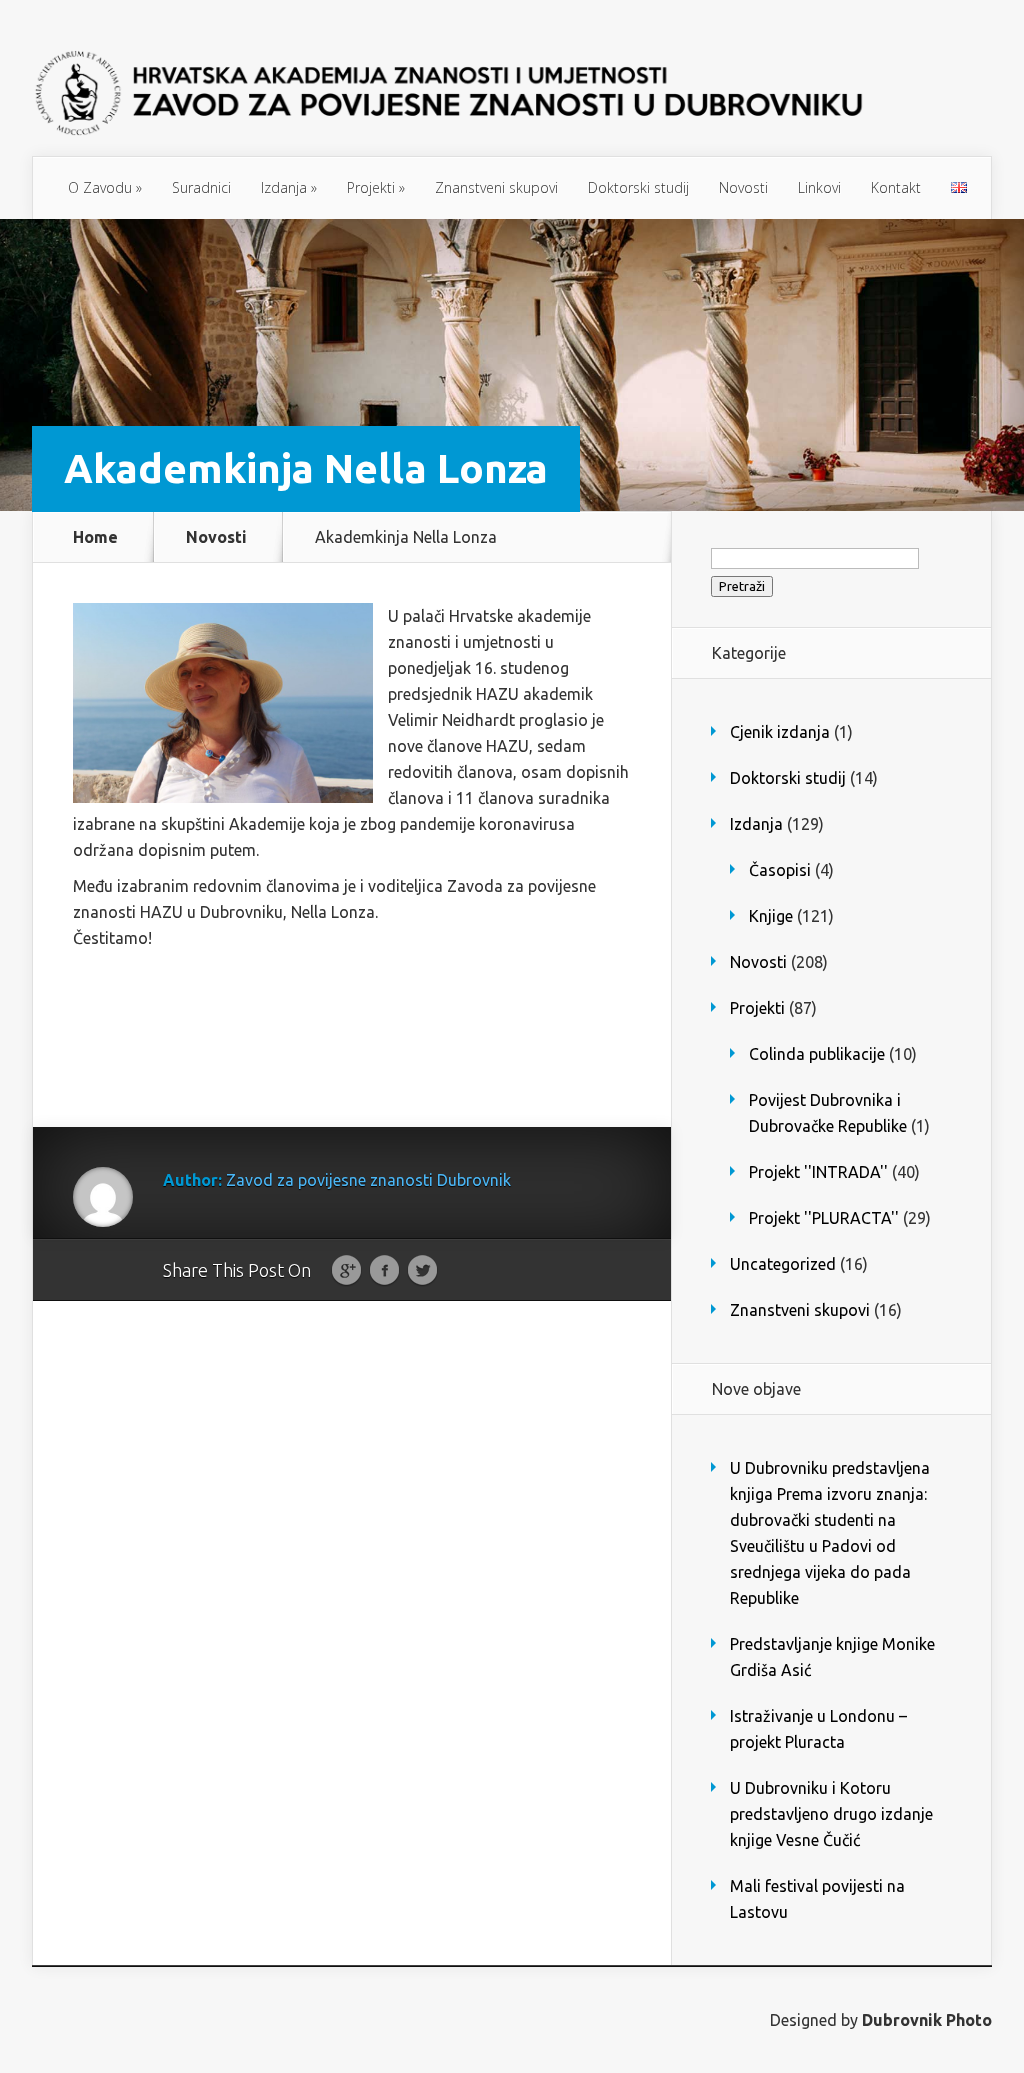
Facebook (384, 1271)
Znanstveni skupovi (496, 187)
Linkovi (819, 187)
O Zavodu (105, 187)
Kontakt (896, 187)
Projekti (376, 187)
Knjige (771, 916)
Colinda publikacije (817, 1054)
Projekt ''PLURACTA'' (824, 1218)
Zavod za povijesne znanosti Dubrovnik (368, 1180)
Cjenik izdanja (780, 732)
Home (95, 537)
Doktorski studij (638, 187)
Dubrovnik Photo (927, 2020)
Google (346, 1271)
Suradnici (201, 187)
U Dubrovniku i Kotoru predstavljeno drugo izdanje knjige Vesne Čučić (831, 1814)
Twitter (422, 1271)
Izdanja (289, 187)
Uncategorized (783, 1264)
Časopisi (780, 870)
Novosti (743, 187)
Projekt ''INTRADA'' (818, 1172)
